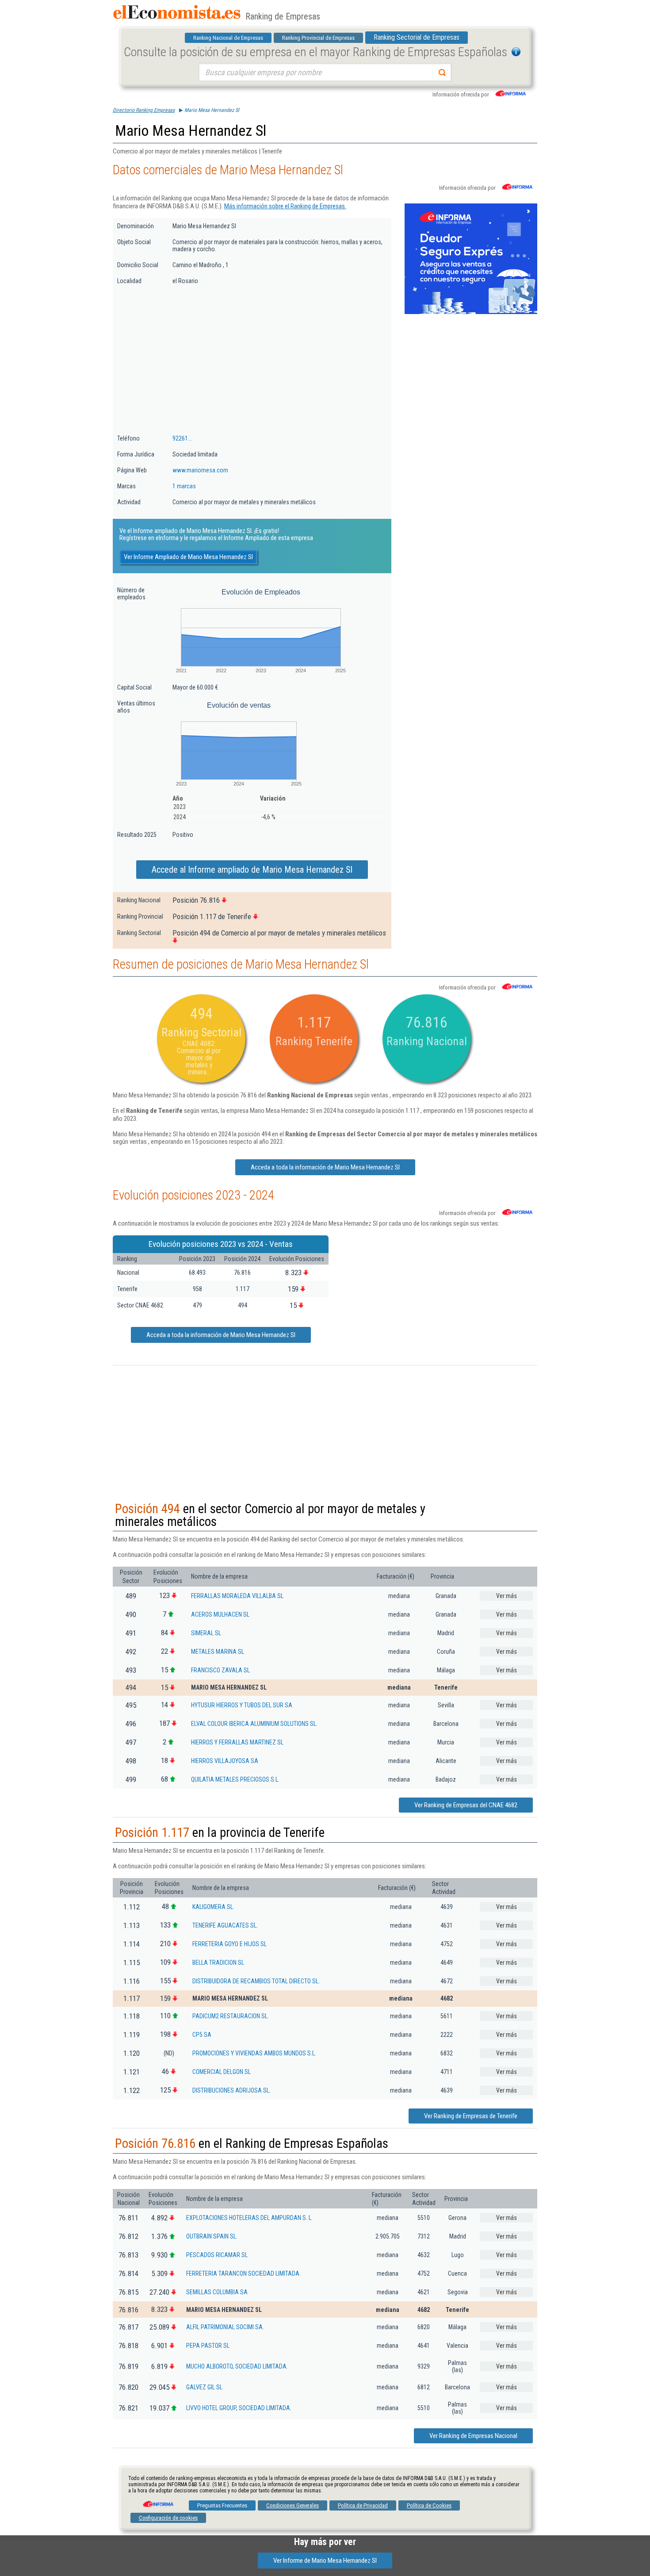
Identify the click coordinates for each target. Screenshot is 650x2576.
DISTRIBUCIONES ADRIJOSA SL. (231, 2090)
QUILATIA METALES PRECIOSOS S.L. (235, 1779)
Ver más (507, 1596)
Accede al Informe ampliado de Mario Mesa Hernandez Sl (252, 870)
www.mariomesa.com (200, 470)
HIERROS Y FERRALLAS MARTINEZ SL (237, 1742)
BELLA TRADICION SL (218, 1963)
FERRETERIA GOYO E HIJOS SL (229, 1944)
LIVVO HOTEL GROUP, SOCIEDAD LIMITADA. (239, 2408)
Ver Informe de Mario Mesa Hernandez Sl (325, 2561)
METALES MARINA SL (218, 1652)
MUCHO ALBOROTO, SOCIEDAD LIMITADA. (237, 2366)
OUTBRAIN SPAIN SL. (212, 2236)
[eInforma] (157, 2501)
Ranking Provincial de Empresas (318, 38)
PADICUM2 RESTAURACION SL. (231, 2016)
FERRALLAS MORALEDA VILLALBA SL (237, 1596)
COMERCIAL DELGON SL (222, 2072)
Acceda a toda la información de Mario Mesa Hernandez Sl (325, 1167)
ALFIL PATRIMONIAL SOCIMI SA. (225, 2327)
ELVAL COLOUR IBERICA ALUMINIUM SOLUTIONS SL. (254, 1724)
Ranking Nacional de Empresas (228, 38)
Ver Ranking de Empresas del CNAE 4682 (466, 1805)
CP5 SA (202, 2035)
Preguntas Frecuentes (222, 2505)
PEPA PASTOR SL (208, 2346)
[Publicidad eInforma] (471, 312)
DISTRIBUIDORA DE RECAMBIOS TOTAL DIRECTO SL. (256, 1981)
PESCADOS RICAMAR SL (217, 2255)
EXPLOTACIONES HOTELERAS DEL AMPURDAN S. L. (249, 2218)
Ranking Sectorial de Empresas (417, 37)
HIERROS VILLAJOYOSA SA (225, 1761)
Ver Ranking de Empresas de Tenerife (471, 2116)
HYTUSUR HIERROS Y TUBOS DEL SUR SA (242, 1705)
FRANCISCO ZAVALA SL (220, 1670)
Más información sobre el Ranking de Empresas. (285, 206)
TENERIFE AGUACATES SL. (225, 1925)
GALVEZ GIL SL (204, 2387)
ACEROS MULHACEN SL (220, 1614)
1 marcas (184, 486)
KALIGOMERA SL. (213, 1907)
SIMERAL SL (206, 1633)
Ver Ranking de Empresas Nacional (473, 2436)
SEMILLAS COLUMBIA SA (217, 2292)
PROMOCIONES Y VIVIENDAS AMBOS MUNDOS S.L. (254, 2053)
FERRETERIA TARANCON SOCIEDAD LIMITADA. (243, 2273)
